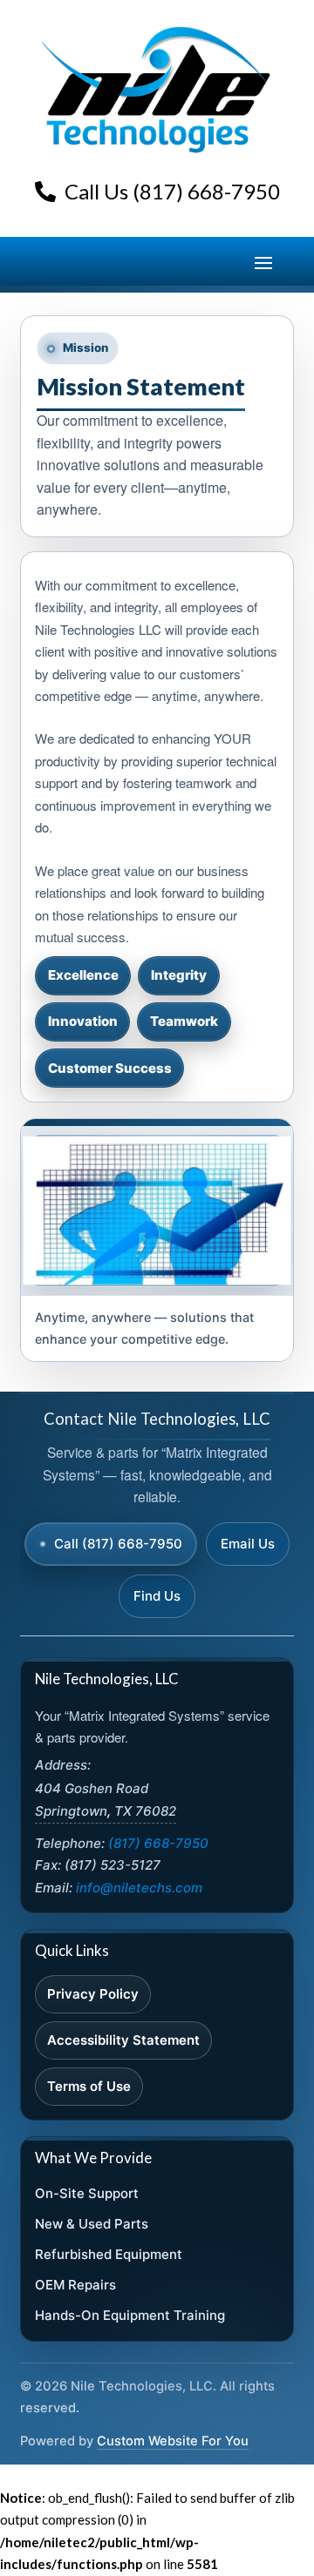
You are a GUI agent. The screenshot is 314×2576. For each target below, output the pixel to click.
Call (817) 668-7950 (118, 1544)
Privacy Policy (93, 1994)
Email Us (248, 1544)
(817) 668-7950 (158, 1843)
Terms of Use (89, 2086)
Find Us (157, 1596)
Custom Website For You (173, 2441)
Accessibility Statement (123, 2040)
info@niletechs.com (139, 1888)
